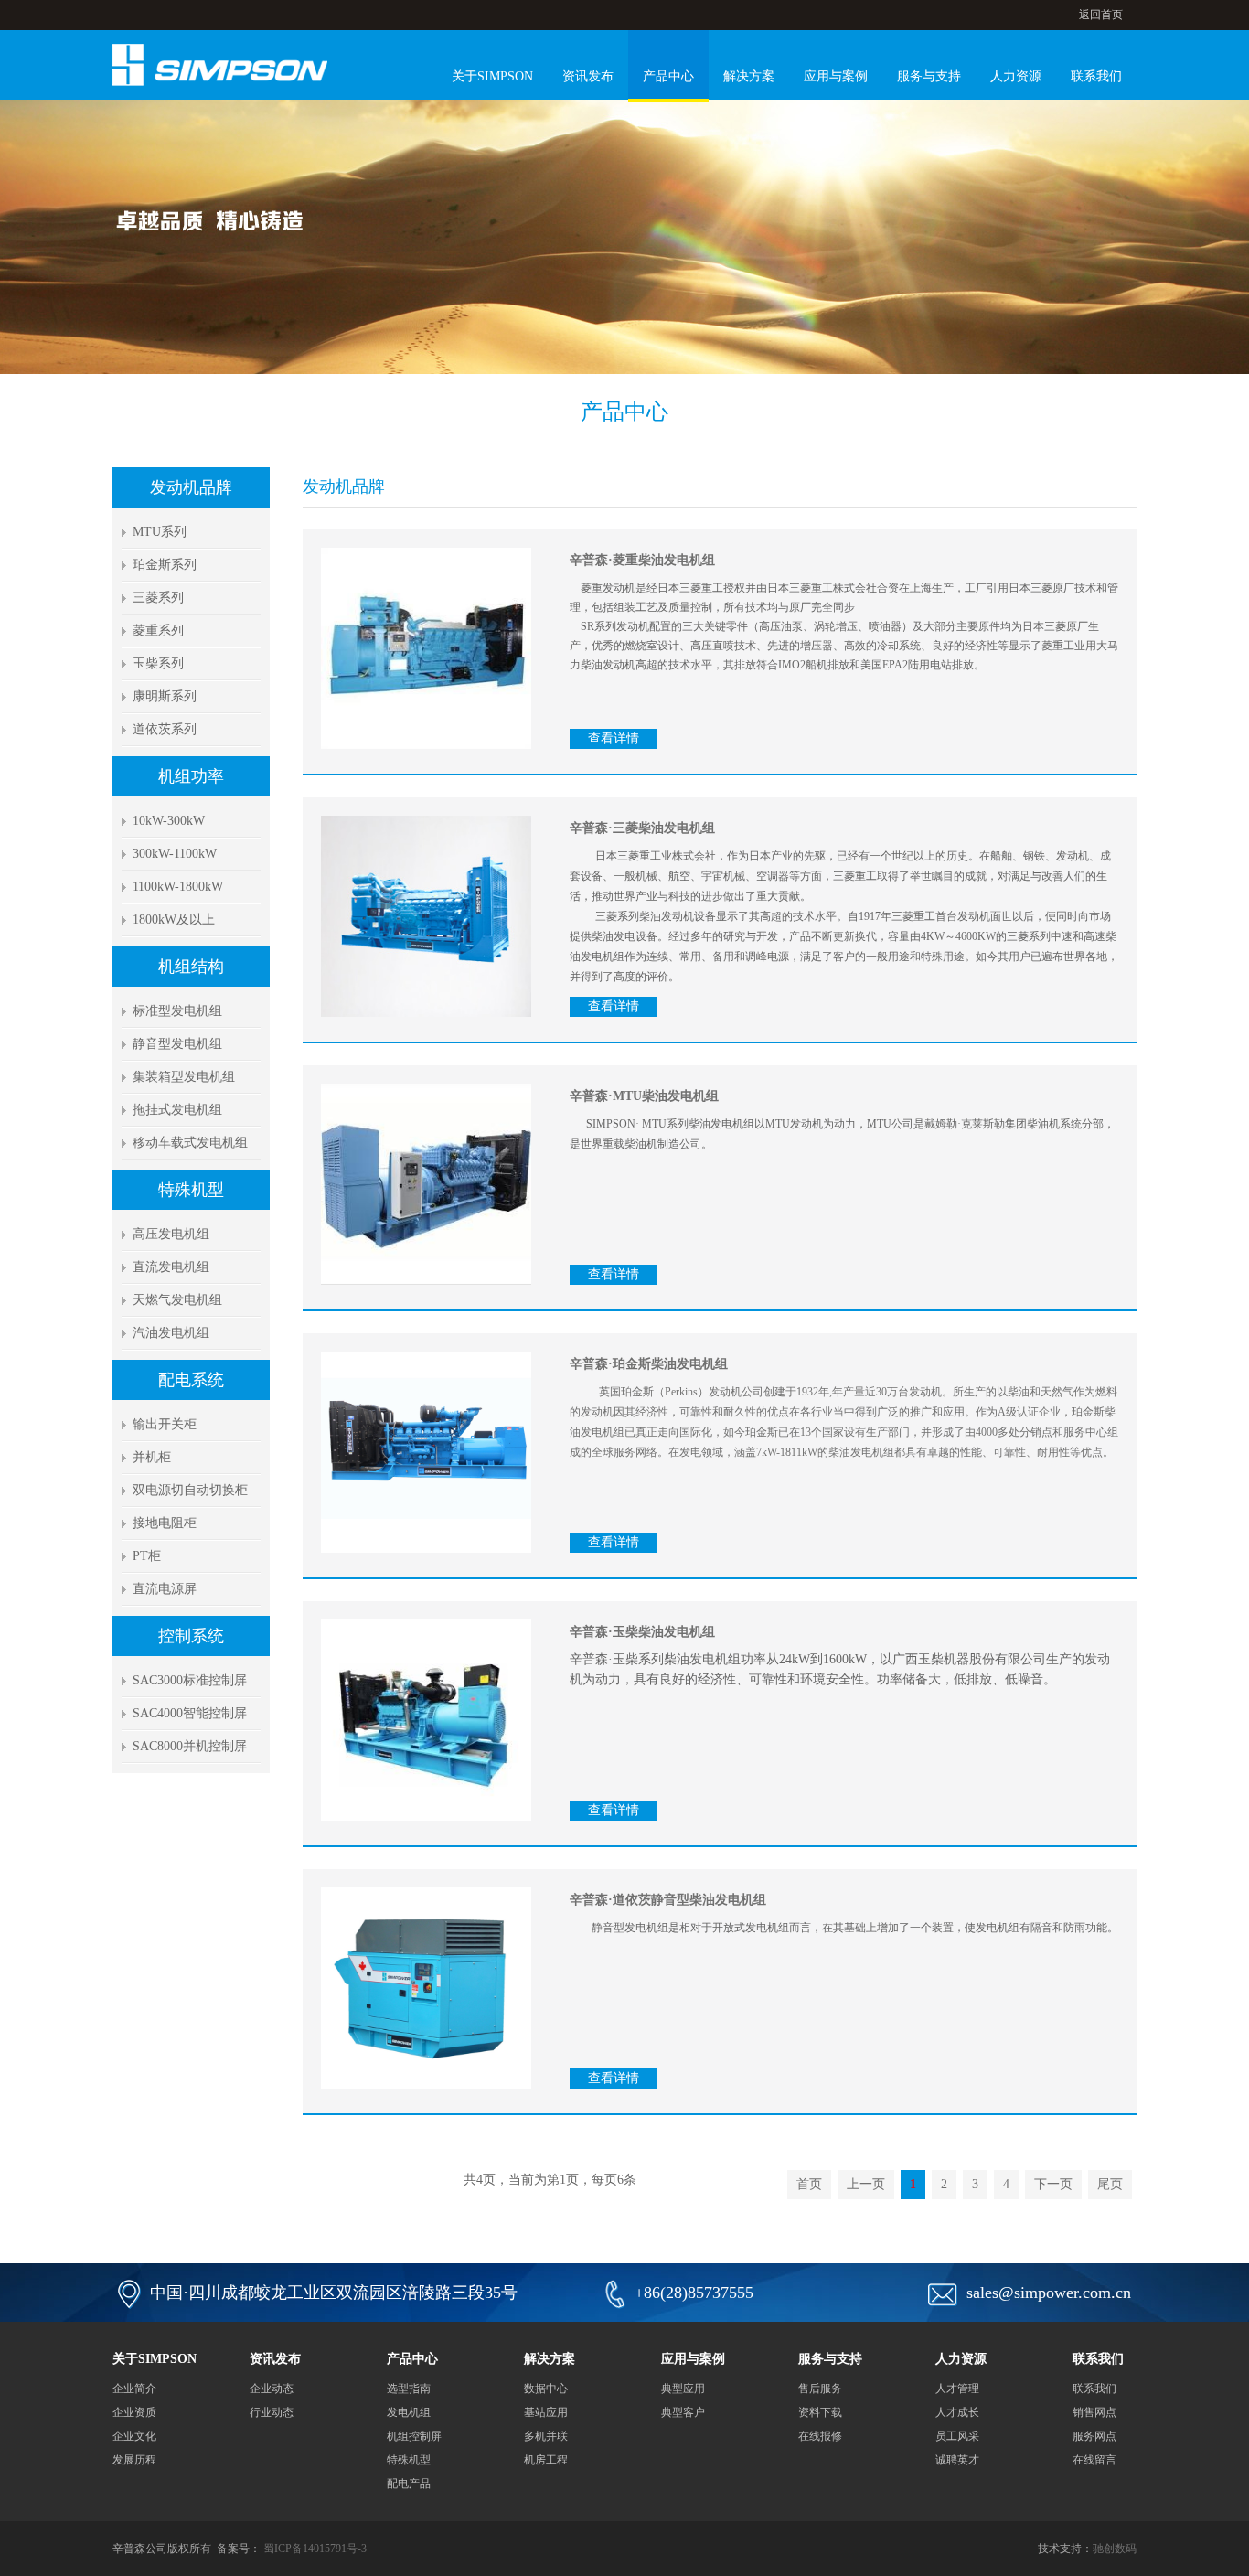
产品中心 (668, 76)
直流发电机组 (171, 1267)
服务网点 (1094, 2436)
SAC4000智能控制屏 (190, 1713)
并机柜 (152, 1457)
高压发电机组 (171, 1234)
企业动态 (272, 2389)
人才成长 (957, 2412)
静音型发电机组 (177, 1044)
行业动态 (272, 2412)
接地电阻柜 (165, 1523)
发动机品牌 (191, 487)
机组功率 (191, 776)
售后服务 (820, 2389)
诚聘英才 (957, 2460)
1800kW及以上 (174, 919)
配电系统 (191, 1380)
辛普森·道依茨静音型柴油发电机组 (668, 1900)
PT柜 (147, 1556)
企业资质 (134, 2412)
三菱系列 (158, 598)
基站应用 (546, 2412)
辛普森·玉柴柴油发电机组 (642, 1632)
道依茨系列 (165, 729)
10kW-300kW (169, 821)
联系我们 (1096, 76)
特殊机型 (191, 1190)
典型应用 (683, 2389)
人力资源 (1016, 76)
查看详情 (614, 738)
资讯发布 (588, 76)
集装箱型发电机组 (184, 1077)
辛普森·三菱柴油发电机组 (642, 828)
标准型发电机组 (177, 1011)
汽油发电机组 (171, 1333)
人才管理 (957, 2389)
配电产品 (409, 2484)
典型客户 (683, 2412)
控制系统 (191, 1636)
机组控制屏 (414, 2436)
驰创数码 (1115, 2549)
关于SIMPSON (492, 76)
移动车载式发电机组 (190, 1143)
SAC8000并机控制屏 (190, 1746)
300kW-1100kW (175, 854)
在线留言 (1094, 2460)
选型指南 (409, 2389)
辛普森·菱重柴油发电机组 (642, 560)
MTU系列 (160, 532)
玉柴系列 (158, 663)
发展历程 (134, 2460)
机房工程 (546, 2460)
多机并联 (546, 2436)
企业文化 (134, 2436)
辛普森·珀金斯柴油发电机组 (649, 1364)
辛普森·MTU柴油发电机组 (644, 1096)
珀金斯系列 (165, 565)
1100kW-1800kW (178, 887)
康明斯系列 (165, 696)
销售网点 (1094, 2412)
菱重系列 (158, 631)
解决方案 (749, 76)
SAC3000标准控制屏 (190, 1680)
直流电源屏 (165, 1589)
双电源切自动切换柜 (190, 1490)
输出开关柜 (165, 1424)
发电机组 (409, 2412)
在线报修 (820, 2436)
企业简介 (134, 2389)
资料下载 (820, 2412)
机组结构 (191, 967)
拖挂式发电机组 (177, 1110)
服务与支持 (929, 76)
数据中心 (546, 2389)
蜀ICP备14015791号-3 (315, 2549)
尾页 (1110, 2184)
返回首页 (1101, 15)
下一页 (1053, 2184)
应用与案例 (836, 76)
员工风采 (957, 2436)
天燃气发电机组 (177, 1300)
